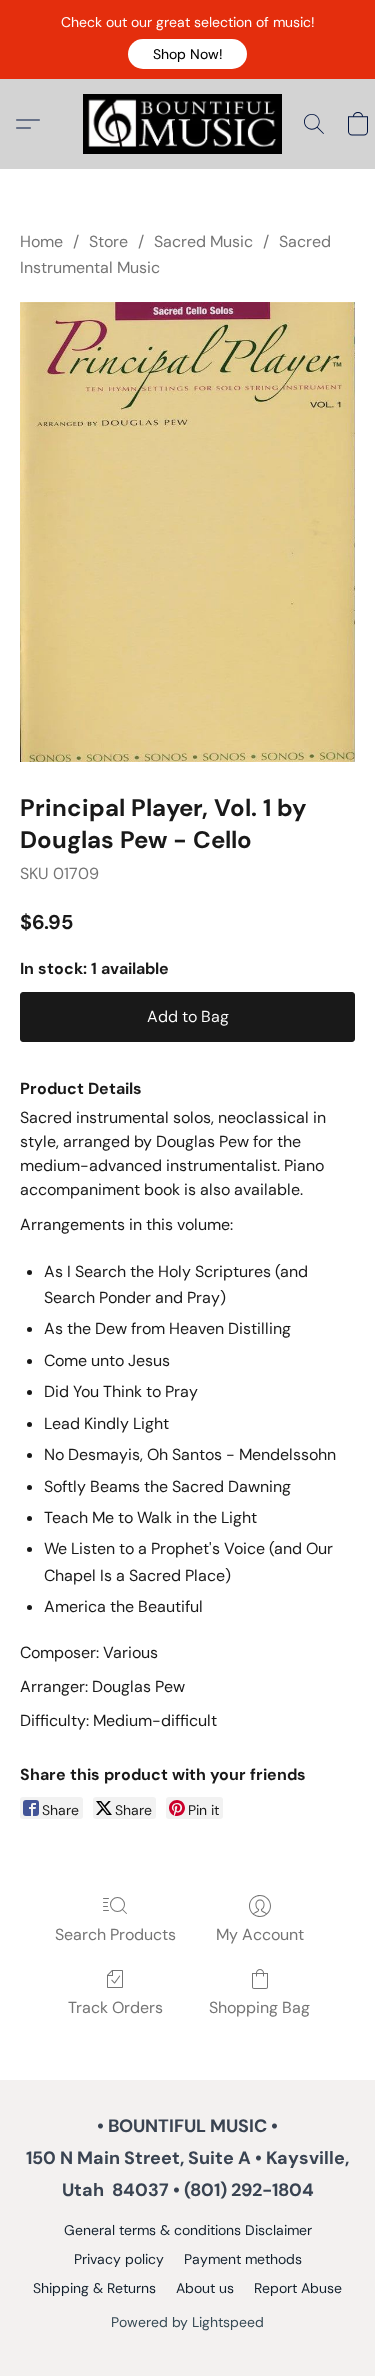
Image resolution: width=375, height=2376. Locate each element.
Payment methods (243, 2259)
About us (205, 2288)
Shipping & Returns (94, 2288)
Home (41, 241)
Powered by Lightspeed (187, 2322)
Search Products (115, 1934)
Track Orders (115, 2007)
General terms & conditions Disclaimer (188, 2230)
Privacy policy (119, 2259)
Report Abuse (298, 2288)
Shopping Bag (259, 2007)
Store (108, 241)
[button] (187, 54)
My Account (260, 1934)
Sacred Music (203, 241)
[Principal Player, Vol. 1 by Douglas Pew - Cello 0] (187, 532)
